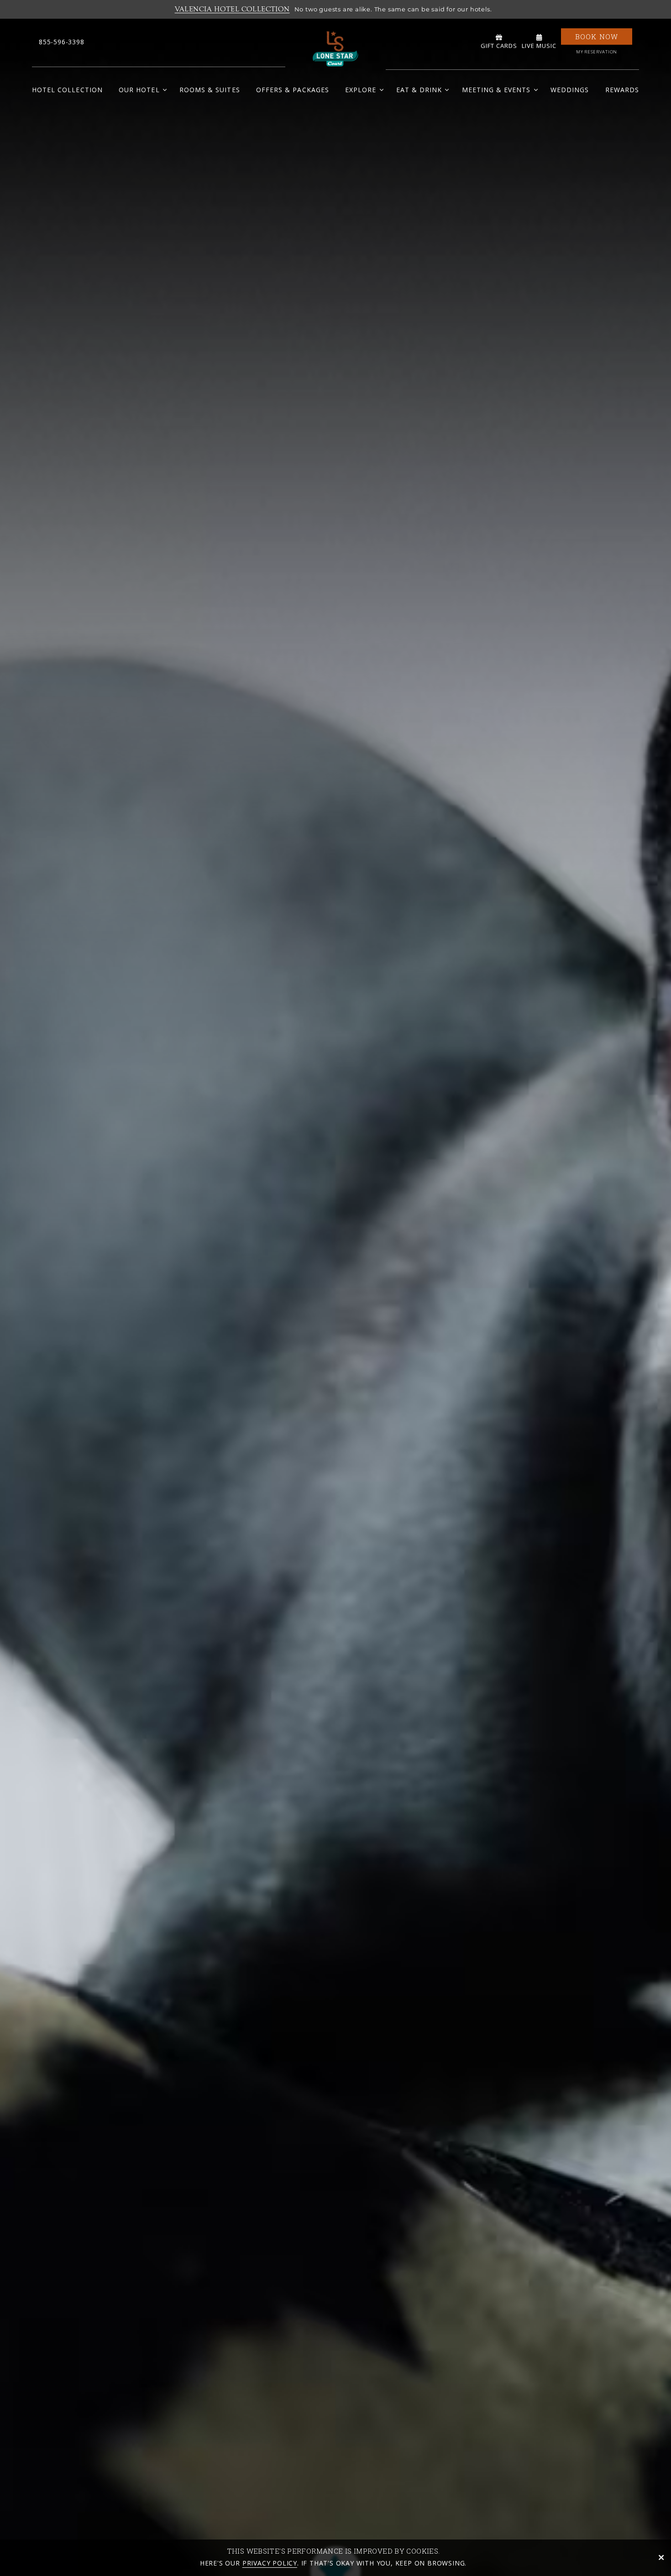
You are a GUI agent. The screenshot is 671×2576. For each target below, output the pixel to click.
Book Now (597, 37)
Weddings (570, 90)
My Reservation (597, 52)
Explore (361, 90)
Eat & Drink (419, 90)
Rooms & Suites (210, 90)
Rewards (622, 90)
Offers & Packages (293, 90)
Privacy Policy (270, 2563)
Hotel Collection (67, 90)
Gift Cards (499, 46)
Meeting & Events (496, 90)
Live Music (539, 46)
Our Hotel (139, 90)
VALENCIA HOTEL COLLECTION (232, 9)
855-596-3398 (62, 42)
